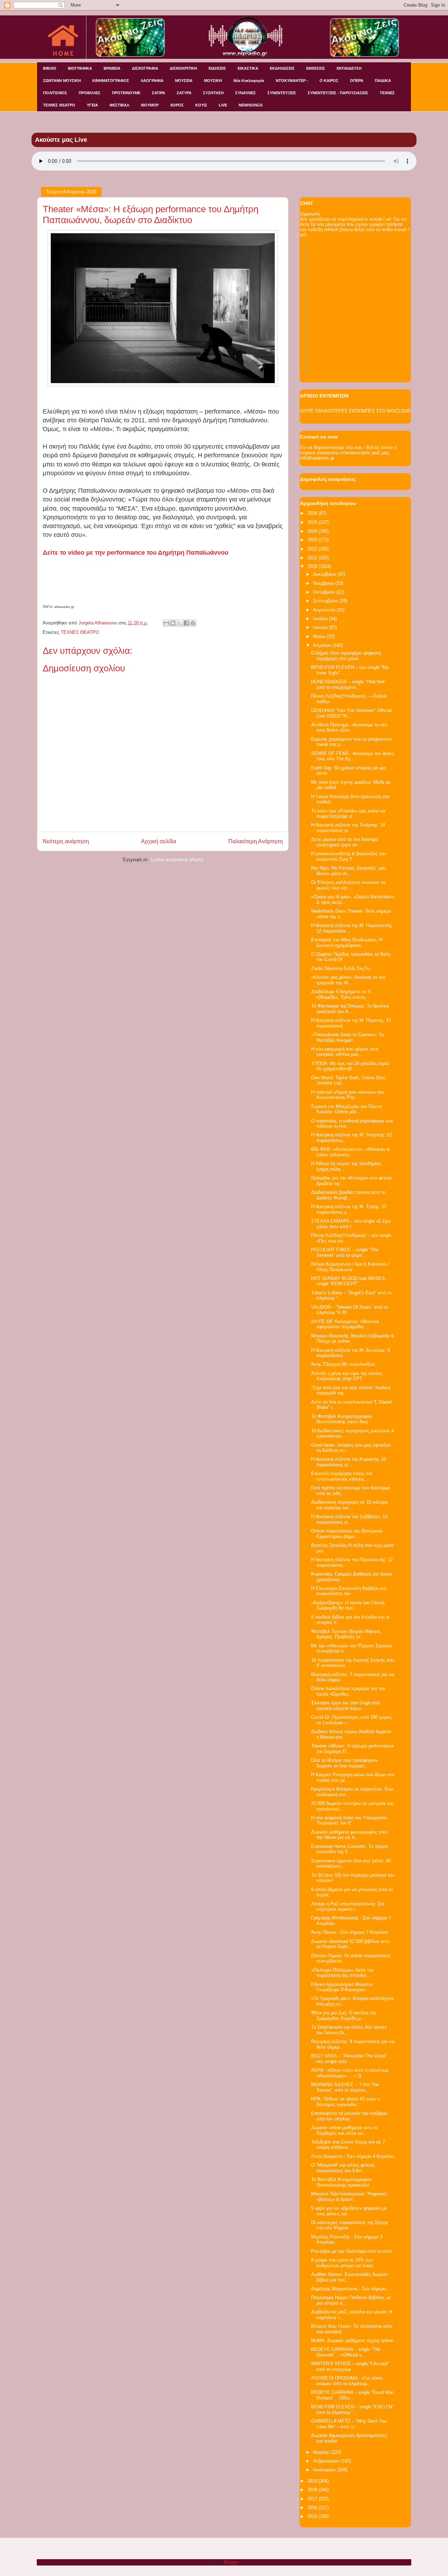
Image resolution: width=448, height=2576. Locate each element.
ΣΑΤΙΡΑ (159, 93)
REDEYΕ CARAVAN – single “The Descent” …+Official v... (346, 2352)
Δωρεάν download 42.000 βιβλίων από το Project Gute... (350, 1944)
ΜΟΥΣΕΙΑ (184, 81)
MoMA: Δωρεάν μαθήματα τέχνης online (352, 2340)
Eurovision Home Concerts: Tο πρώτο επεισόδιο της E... (350, 1849)
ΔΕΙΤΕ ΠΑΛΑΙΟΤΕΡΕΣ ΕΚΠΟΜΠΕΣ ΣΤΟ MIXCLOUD (355, 411)
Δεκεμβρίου (325, 574)
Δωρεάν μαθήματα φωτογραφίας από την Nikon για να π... (349, 1835)
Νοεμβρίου (324, 583)
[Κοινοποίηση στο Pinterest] (193, 623)
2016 (313, 2508)
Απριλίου (323, 645)
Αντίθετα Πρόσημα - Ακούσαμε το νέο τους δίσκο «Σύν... (349, 728)
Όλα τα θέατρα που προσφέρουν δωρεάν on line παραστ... (345, 1763)
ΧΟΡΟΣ (177, 105)
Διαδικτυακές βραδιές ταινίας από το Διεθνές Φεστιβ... (348, 1195)
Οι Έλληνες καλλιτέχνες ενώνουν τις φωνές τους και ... (348, 885)
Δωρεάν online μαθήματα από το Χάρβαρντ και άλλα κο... (344, 2130)
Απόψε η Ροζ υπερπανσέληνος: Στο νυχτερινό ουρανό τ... (348, 1907)
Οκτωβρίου (325, 592)
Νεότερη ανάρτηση (66, 841)
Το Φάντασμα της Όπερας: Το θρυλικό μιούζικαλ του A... (350, 1009)
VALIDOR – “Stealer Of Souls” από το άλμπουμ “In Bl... (349, 1310)
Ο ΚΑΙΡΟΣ (329, 81)
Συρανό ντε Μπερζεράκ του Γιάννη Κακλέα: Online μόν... (346, 1109)
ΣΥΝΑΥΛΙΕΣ (246, 93)
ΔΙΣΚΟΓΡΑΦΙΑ (145, 68)
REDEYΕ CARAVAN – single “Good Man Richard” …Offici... (352, 2395)
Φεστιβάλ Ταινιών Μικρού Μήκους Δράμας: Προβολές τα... (346, 1634)
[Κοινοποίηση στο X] (180, 623)
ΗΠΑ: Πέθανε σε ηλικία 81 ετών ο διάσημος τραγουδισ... (345, 2102)
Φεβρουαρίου (327, 2461)
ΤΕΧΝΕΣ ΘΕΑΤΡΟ (59, 105)
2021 (313, 558)
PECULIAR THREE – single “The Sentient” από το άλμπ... (345, 1252)
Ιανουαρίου (325, 2470)
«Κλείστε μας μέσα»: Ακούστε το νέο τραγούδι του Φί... (348, 980)
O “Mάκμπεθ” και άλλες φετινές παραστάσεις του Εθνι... (343, 2168)
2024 (313, 531)
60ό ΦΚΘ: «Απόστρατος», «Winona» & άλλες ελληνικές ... (351, 1152)
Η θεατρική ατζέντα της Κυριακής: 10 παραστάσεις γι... (349, 1462)
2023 (313, 540)
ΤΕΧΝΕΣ (387, 93)
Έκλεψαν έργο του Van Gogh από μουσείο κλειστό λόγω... (346, 1706)
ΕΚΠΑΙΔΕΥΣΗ (349, 68)
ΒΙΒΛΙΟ (50, 68)
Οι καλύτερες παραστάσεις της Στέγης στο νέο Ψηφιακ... (350, 2225)
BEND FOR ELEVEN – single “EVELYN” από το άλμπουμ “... (352, 2409)
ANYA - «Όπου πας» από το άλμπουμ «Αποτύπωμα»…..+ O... (350, 2073)
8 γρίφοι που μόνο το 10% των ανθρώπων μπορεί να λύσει (342, 2263)
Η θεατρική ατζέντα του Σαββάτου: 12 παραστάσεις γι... (349, 1519)
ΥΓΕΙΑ (92, 105)
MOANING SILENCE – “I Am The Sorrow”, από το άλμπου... (345, 2087)
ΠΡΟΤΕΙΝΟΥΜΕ (126, 93)
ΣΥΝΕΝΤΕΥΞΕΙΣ (282, 93)
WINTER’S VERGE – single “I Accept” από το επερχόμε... (350, 2366)
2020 (313, 566)
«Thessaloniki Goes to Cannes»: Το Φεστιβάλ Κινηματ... (347, 1037)
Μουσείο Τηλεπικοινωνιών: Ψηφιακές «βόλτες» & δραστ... (349, 2197)
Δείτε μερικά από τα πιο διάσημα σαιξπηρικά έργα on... (345, 842)
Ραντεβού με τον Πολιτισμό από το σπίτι (352, 2251)
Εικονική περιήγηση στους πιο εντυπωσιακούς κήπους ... (342, 1476)
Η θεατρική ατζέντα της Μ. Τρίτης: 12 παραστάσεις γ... (349, 1209)
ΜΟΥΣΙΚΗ (213, 81)
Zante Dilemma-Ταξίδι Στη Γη (340, 968)
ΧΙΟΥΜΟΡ (150, 105)
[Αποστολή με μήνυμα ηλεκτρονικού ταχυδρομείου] (166, 623)
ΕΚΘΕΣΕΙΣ (316, 68)
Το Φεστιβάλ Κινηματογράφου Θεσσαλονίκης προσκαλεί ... (343, 2182)
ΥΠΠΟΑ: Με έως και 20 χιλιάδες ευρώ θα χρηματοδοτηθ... (350, 1066)
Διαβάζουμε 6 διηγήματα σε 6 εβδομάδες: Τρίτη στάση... (341, 994)
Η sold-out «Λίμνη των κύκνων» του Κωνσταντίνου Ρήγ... (348, 1095)
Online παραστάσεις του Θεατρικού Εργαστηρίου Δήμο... (347, 1534)
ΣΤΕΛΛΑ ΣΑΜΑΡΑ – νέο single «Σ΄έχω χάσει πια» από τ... (351, 1224)
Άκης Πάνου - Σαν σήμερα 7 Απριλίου (349, 1932)
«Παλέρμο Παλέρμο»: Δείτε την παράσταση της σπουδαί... (342, 1973)
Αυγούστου (325, 610)
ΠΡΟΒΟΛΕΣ (90, 93)
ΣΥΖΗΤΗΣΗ (213, 93)
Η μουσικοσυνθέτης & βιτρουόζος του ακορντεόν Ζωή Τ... (348, 856)
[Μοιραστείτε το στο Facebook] (186, 623)
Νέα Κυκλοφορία (249, 81)
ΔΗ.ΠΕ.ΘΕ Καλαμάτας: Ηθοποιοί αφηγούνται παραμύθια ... (345, 1324)
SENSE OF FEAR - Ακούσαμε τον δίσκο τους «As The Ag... (352, 756)
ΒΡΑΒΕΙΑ (112, 68)
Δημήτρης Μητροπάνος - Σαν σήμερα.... (352, 2289)
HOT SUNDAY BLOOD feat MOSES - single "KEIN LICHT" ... (349, 1281)
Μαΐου (320, 636)
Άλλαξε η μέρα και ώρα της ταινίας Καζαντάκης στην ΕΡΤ (347, 1376)
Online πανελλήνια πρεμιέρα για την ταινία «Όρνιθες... (348, 1691)
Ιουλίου (321, 619)
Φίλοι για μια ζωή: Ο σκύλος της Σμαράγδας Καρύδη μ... (344, 2016)
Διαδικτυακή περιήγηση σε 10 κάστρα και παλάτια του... (349, 1505)
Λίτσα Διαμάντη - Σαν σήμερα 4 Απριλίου (353, 2156)
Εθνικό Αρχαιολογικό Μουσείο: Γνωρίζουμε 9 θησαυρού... (342, 1987)
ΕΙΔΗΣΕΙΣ (217, 68)
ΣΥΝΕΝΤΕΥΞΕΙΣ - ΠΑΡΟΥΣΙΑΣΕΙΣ (338, 93)
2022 (313, 549)
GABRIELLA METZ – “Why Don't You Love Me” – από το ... (349, 2424)
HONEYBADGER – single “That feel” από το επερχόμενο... (348, 684)
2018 (313, 2490)
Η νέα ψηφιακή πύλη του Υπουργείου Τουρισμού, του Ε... (349, 1820)
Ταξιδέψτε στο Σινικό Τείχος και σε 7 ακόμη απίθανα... (348, 2145)
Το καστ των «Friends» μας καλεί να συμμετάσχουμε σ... (348, 814)
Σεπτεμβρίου (326, 601)
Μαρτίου (322, 2452)
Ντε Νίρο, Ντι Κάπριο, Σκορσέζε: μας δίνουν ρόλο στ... (349, 871)
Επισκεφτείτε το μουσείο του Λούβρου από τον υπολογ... (349, 2116)
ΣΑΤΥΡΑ (184, 93)
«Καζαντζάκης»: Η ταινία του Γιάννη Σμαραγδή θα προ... (348, 1605)
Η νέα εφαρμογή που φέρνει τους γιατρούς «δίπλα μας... (345, 1052)
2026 (313, 513)
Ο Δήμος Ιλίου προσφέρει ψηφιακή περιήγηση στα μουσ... (346, 656)
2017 (313, 2499)
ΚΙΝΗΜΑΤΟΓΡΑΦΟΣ (111, 81)
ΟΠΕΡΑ (357, 81)
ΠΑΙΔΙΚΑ (383, 81)
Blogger (231, 2562)
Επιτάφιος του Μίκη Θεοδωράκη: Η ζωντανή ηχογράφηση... (347, 943)
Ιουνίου (321, 627)
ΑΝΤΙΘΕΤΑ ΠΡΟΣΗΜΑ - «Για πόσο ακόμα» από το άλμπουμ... (347, 2381)
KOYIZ (201, 105)
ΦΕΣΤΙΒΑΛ (119, 105)
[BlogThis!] (173, 623)
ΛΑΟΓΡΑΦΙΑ (152, 81)
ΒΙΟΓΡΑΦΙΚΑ (80, 68)
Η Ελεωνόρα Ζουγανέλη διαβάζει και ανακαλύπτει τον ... (349, 1591)
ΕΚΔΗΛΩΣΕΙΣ (282, 68)
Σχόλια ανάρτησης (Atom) (177, 860)
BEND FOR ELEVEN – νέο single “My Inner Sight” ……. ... (350, 670)
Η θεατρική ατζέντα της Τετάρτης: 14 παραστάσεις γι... (348, 828)
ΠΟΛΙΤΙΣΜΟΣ (55, 93)
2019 (313, 2481)
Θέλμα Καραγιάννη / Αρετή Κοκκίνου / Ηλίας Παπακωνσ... (350, 1267)
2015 (313, 2516)
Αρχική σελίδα (159, 841)
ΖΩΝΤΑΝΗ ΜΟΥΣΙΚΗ (62, 81)
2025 (313, 522)
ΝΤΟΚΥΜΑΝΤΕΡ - (292, 81)
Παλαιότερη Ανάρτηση (255, 841)
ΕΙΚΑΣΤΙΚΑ (248, 68)
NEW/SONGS (251, 105)
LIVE (223, 105)
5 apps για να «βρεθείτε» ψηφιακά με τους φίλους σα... (349, 2211)
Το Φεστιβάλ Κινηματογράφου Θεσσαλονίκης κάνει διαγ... (342, 1419)
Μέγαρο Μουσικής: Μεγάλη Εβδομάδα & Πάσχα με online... (353, 1339)
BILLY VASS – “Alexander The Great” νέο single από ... (349, 2059)
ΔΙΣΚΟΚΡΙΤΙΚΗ (183, 68)
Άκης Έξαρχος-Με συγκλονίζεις (343, 1364)
